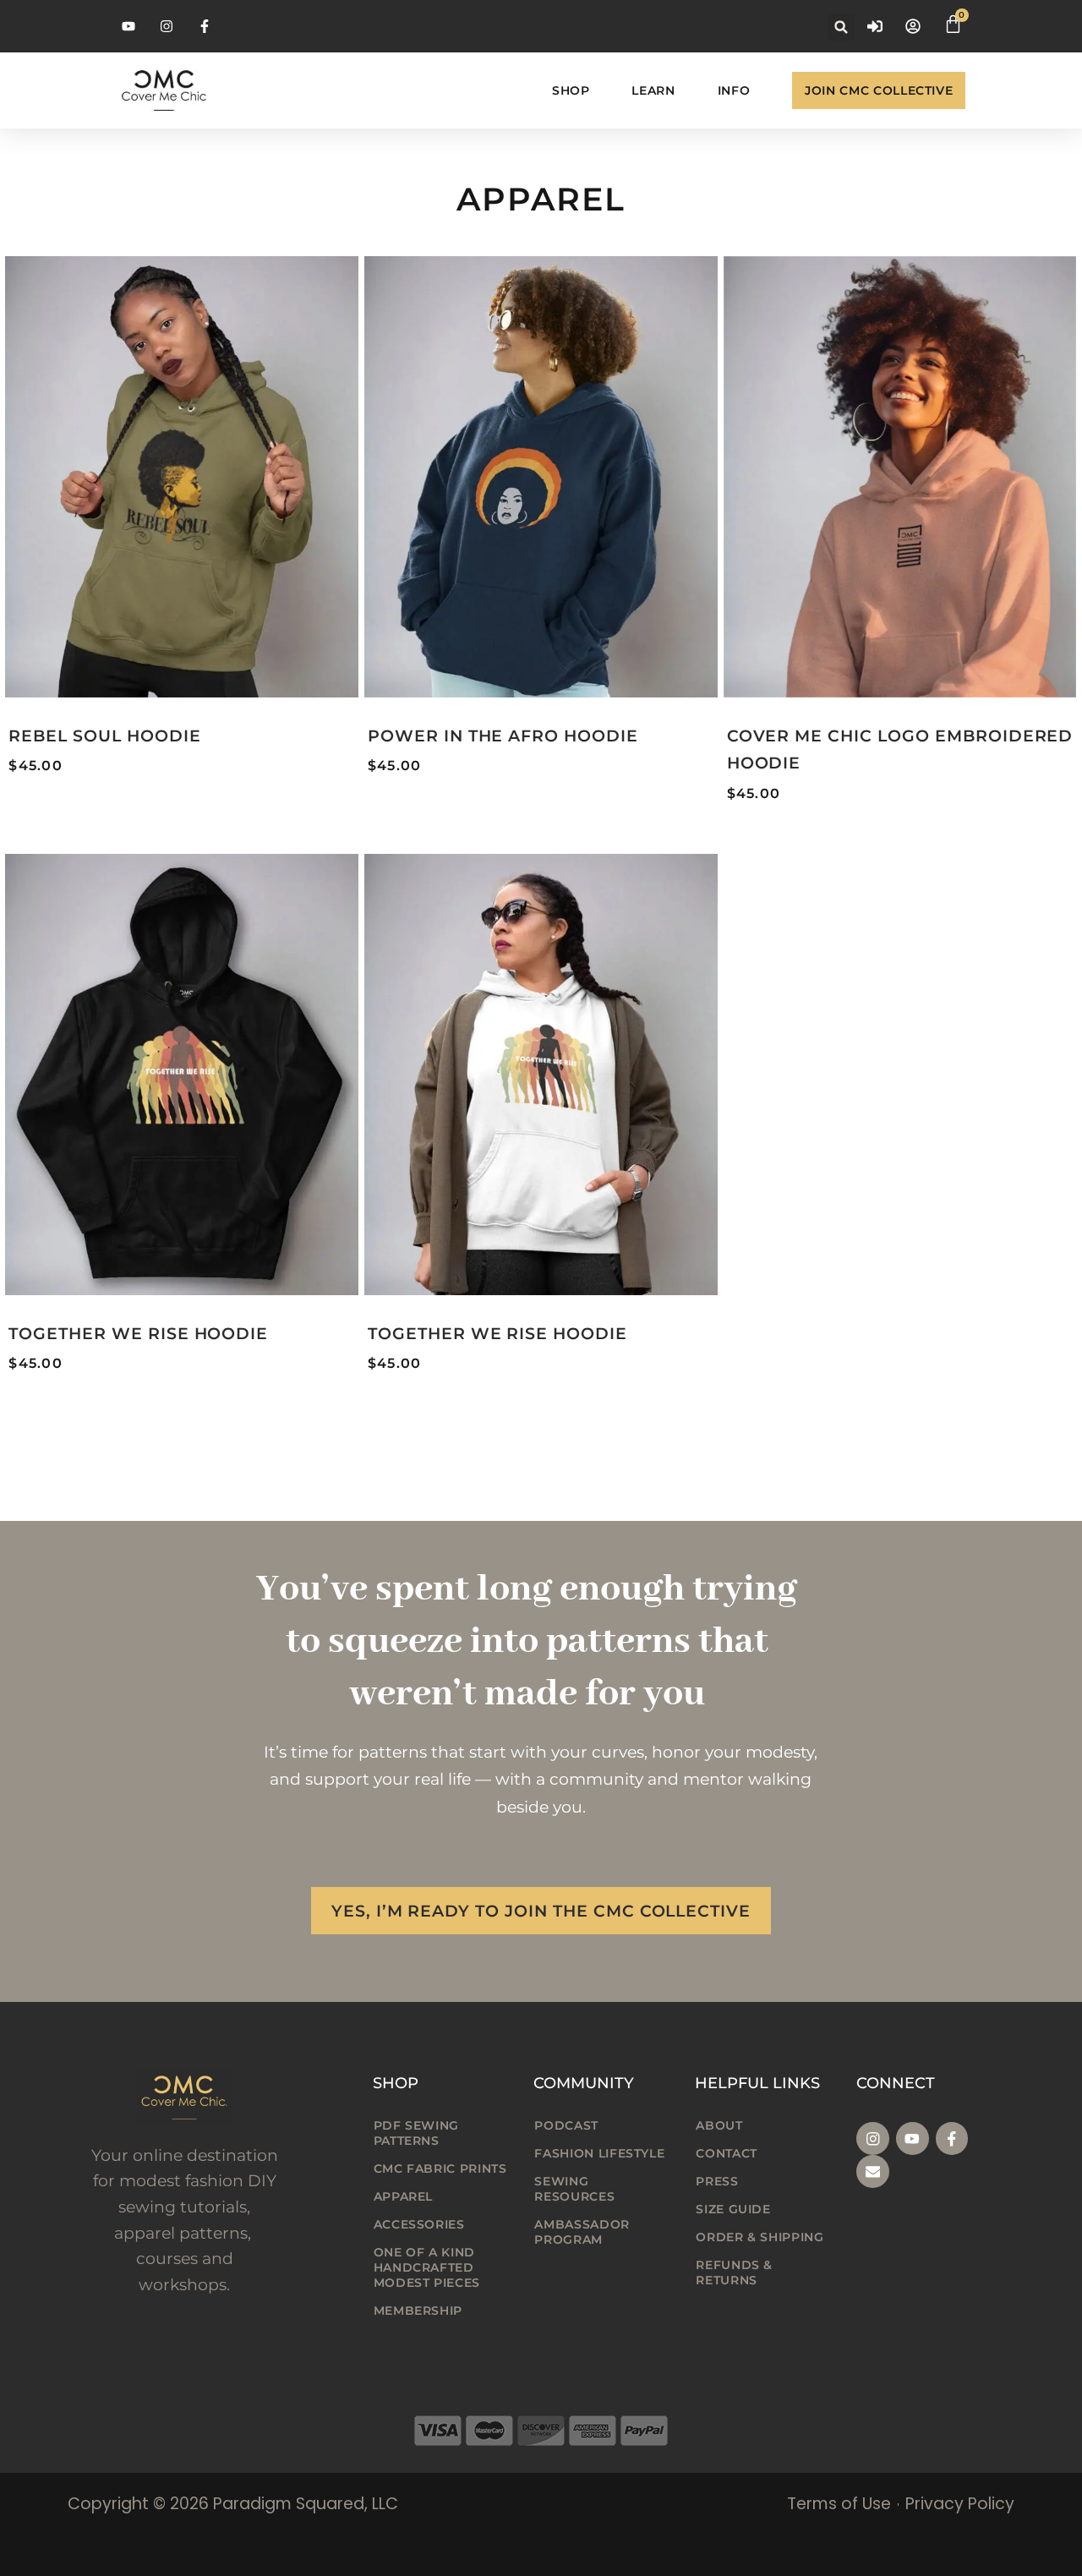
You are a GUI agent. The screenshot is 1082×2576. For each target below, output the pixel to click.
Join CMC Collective (879, 90)
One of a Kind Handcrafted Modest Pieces (427, 2267)
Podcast (566, 2125)
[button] (842, 27)
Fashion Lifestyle (599, 2153)
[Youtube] (913, 2138)
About (719, 2125)
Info (734, 90)
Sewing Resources (574, 2189)
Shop (571, 90)
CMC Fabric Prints (440, 2169)
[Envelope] (873, 2171)
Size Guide (733, 2209)
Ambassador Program (582, 2232)
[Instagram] (873, 2138)
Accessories (419, 2224)
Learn (653, 90)
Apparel (403, 2196)
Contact (726, 2153)
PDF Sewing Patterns (416, 2133)
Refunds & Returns (734, 2272)
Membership (418, 2311)
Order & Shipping (760, 2237)
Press (717, 2181)
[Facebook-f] (952, 2138)
